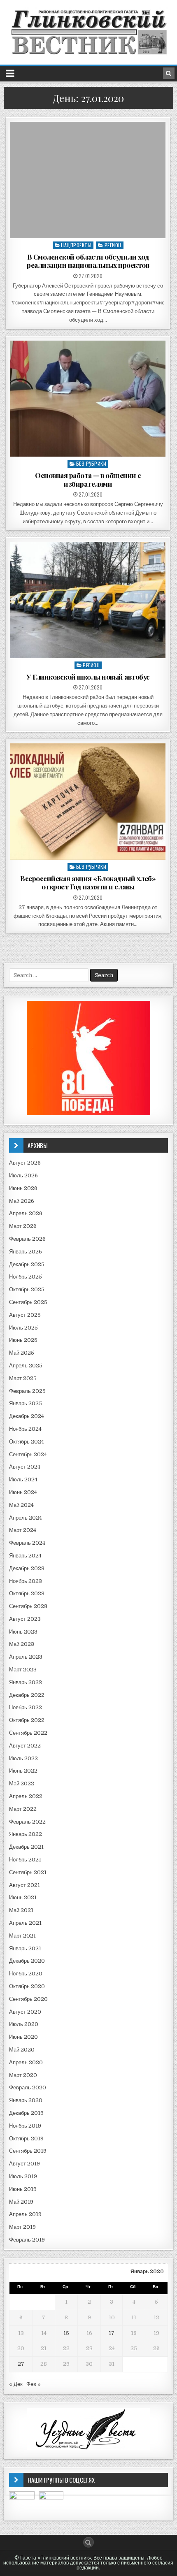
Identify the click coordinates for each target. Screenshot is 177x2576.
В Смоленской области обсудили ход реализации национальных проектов (88, 261)
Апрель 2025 (26, 1366)
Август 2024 (25, 1467)
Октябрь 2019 (26, 2139)
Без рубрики (91, 463)
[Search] (169, 73)
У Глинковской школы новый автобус (88, 677)
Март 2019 (22, 2227)
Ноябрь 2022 (26, 1707)
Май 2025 (22, 1353)
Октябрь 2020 (27, 1986)
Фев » (34, 2384)
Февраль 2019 (27, 2240)
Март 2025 (23, 1378)
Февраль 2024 (27, 1543)
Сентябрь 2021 (28, 1872)
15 (66, 2333)
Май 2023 (22, 1644)
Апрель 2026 (26, 1213)
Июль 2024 (23, 1479)
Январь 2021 (25, 1948)
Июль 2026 (23, 1175)
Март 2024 (23, 1530)
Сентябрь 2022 (28, 1733)
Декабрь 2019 (26, 2113)
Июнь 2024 (23, 1492)
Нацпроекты (76, 245)
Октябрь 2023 (27, 1593)
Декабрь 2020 (27, 1961)
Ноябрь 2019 (25, 2126)
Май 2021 (21, 1910)
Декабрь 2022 (27, 1695)
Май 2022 (22, 1783)
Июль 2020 (24, 2024)
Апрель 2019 (25, 2214)
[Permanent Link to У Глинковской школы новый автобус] (88, 600)
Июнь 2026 (23, 1188)
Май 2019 (21, 2202)
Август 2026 (25, 1163)
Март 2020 (23, 2075)
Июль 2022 (23, 1758)
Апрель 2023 (26, 1657)
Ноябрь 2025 (26, 1277)
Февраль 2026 (27, 1239)
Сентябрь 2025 (28, 1302)
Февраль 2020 (28, 2087)
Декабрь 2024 (27, 1416)
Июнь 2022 (23, 1771)
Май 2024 (21, 1505)
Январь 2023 (26, 1682)
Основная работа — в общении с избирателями (88, 479)
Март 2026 (23, 1226)
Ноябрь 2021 (25, 1860)
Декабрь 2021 (26, 1847)
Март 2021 (22, 1936)
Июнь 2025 (23, 1340)
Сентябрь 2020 (28, 1999)
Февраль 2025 (27, 1391)
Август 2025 (25, 1315)
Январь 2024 (25, 1556)
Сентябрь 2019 (28, 2151)
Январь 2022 (26, 1834)
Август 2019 (24, 2164)
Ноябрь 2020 (26, 1974)
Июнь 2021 (23, 1897)
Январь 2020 (26, 2100)
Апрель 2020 (26, 2062)
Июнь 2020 (23, 2037)
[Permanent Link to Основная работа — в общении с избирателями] (88, 399)
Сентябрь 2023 (28, 1606)
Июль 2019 (23, 2176)
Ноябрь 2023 (26, 1581)
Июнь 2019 (23, 2189)
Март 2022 (23, 1809)
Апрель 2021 (25, 1923)
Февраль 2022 (27, 1822)
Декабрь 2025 (27, 1264)
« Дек (16, 2384)
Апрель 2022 (26, 1796)
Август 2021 (24, 1885)
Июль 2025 (23, 1328)
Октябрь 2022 (27, 1720)
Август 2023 (25, 1619)
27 (21, 2364)
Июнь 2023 (23, 1632)
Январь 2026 (26, 1252)
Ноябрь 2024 (25, 1429)
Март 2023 (23, 1670)
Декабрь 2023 (27, 1568)
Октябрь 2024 (27, 1442)
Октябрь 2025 (27, 1289)
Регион (113, 245)
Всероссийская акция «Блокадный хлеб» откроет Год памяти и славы (88, 882)
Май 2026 (22, 1201)
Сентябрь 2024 (28, 1454)
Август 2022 (25, 1746)
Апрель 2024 (26, 1518)
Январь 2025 (26, 1403)
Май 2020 (22, 2050)
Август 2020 (25, 2012)
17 (112, 2333)
